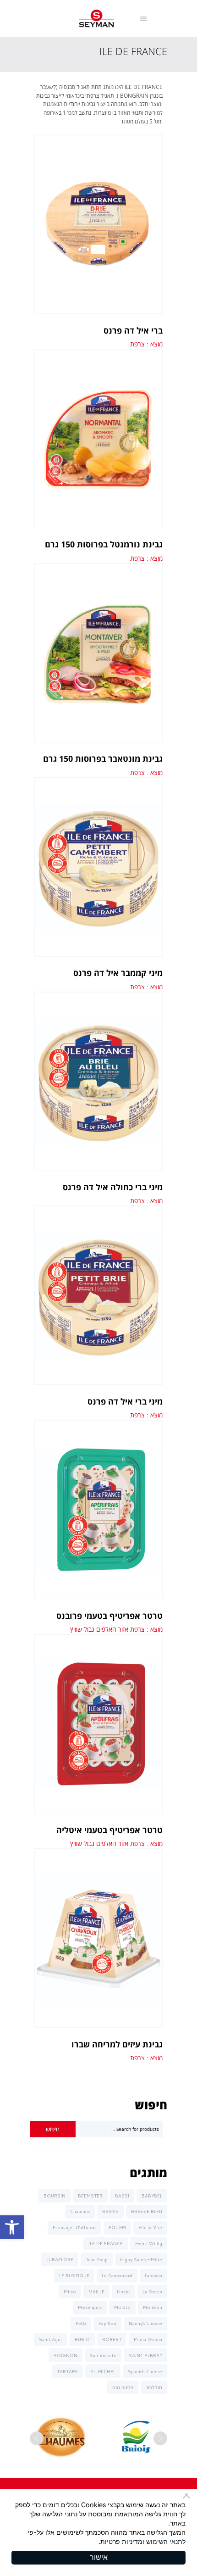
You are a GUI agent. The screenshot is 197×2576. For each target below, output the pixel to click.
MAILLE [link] (96, 2292)
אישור (99, 2557)
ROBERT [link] (112, 2339)
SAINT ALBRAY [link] (145, 2355)
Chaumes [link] (80, 2211)
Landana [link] (153, 2275)
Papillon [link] (107, 2323)
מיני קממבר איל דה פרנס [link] (118, 973)
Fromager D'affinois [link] (74, 2227)
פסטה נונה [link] (123, 2387)
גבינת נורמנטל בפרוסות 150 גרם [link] (104, 544)
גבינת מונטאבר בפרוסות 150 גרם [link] (103, 758)
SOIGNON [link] (66, 2355)
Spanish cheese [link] (145, 2371)
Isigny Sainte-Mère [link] (141, 2259)
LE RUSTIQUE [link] (74, 2275)
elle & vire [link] (150, 2227)
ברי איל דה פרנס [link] (133, 330)
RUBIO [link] (82, 2339)
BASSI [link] (122, 2196)
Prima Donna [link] (148, 2339)
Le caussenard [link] (117, 2275)
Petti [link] (81, 2323)
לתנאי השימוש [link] (166, 2541)
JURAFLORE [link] (60, 2259)
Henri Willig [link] (149, 2243)
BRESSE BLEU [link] (147, 2211)
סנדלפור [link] (154, 2387)
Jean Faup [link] (97, 2259)
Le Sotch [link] (152, 2292)
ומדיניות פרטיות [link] (122, 2541)
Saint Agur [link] (51, 2339)
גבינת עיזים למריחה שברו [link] (117, 2044)
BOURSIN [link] (55, 2196)
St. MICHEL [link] (103, 2371)
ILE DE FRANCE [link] (106, 2243)
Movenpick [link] (90, 2307)
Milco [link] (70, 2292)
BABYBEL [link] (152, 2196)
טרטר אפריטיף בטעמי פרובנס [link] (109, 1616)
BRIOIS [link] (110, 2211)
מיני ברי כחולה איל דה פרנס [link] (113, 1187)
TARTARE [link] (67, 2371)
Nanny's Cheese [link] (145, 2323)
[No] (188, 2496)
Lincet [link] (123, 2292)
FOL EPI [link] (117, 2227)
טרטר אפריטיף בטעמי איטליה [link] (109, 1830)
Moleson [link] (153, 2307)
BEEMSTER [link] (90, 2196)
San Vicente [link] (103, 2355)
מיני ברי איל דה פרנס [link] (125, 1401)
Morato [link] (122, 2307)
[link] (12, 2227)
